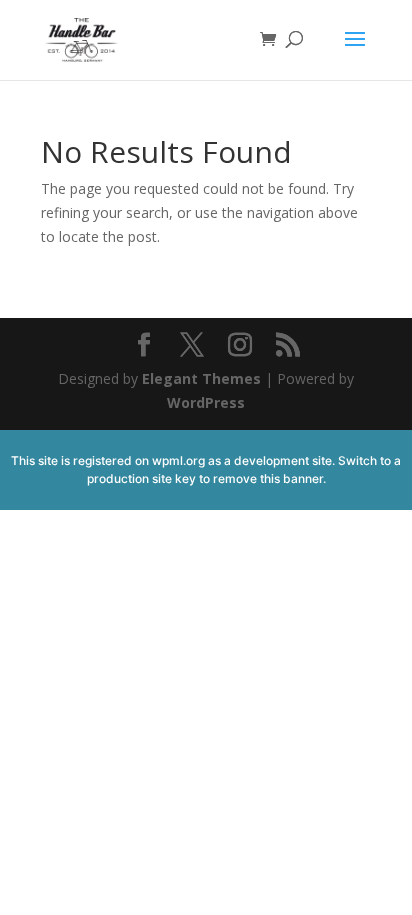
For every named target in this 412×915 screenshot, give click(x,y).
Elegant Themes (201, 378)
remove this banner (268, 478)
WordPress (206, 402)
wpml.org (178, 460)
